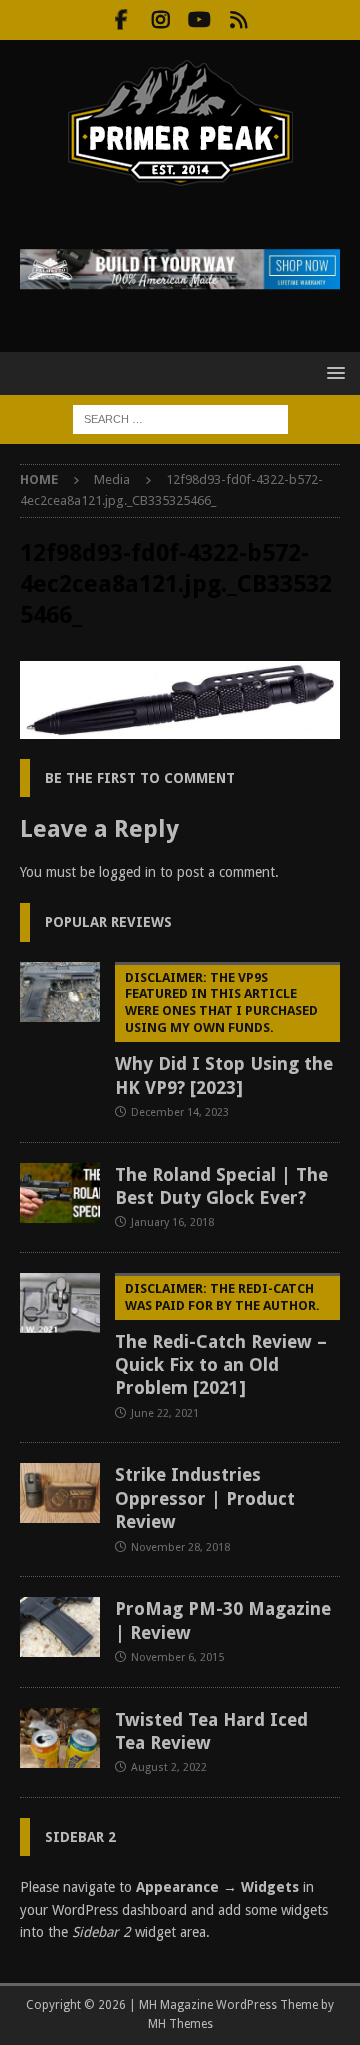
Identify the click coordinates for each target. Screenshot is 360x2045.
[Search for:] (180, 418)
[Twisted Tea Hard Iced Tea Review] (60, 1738)
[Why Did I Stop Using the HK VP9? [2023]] (60, 992)
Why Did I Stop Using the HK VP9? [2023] (224, 1034)
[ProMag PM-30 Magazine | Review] (60, 1627)
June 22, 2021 (165, 1413)
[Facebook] (121, 20)
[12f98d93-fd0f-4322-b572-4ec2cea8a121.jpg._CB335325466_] (180, 727)
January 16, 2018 (172, 1222)
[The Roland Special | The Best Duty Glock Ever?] (60, 1193)
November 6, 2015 (177, 1657)
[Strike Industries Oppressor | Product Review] (60, 1493)
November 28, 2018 (180, 1547)
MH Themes (180, 2024)
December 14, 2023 (180, 1112)
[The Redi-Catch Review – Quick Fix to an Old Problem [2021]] (60, 1303)
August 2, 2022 (169, 1767)
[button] (332, 372)
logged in (127, 872)
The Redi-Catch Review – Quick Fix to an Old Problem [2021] (221, 1340)
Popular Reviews (108, 922)
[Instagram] (160, 20)
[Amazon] (238, 20)
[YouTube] (199, 20)
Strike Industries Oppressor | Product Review (205, 1498)
